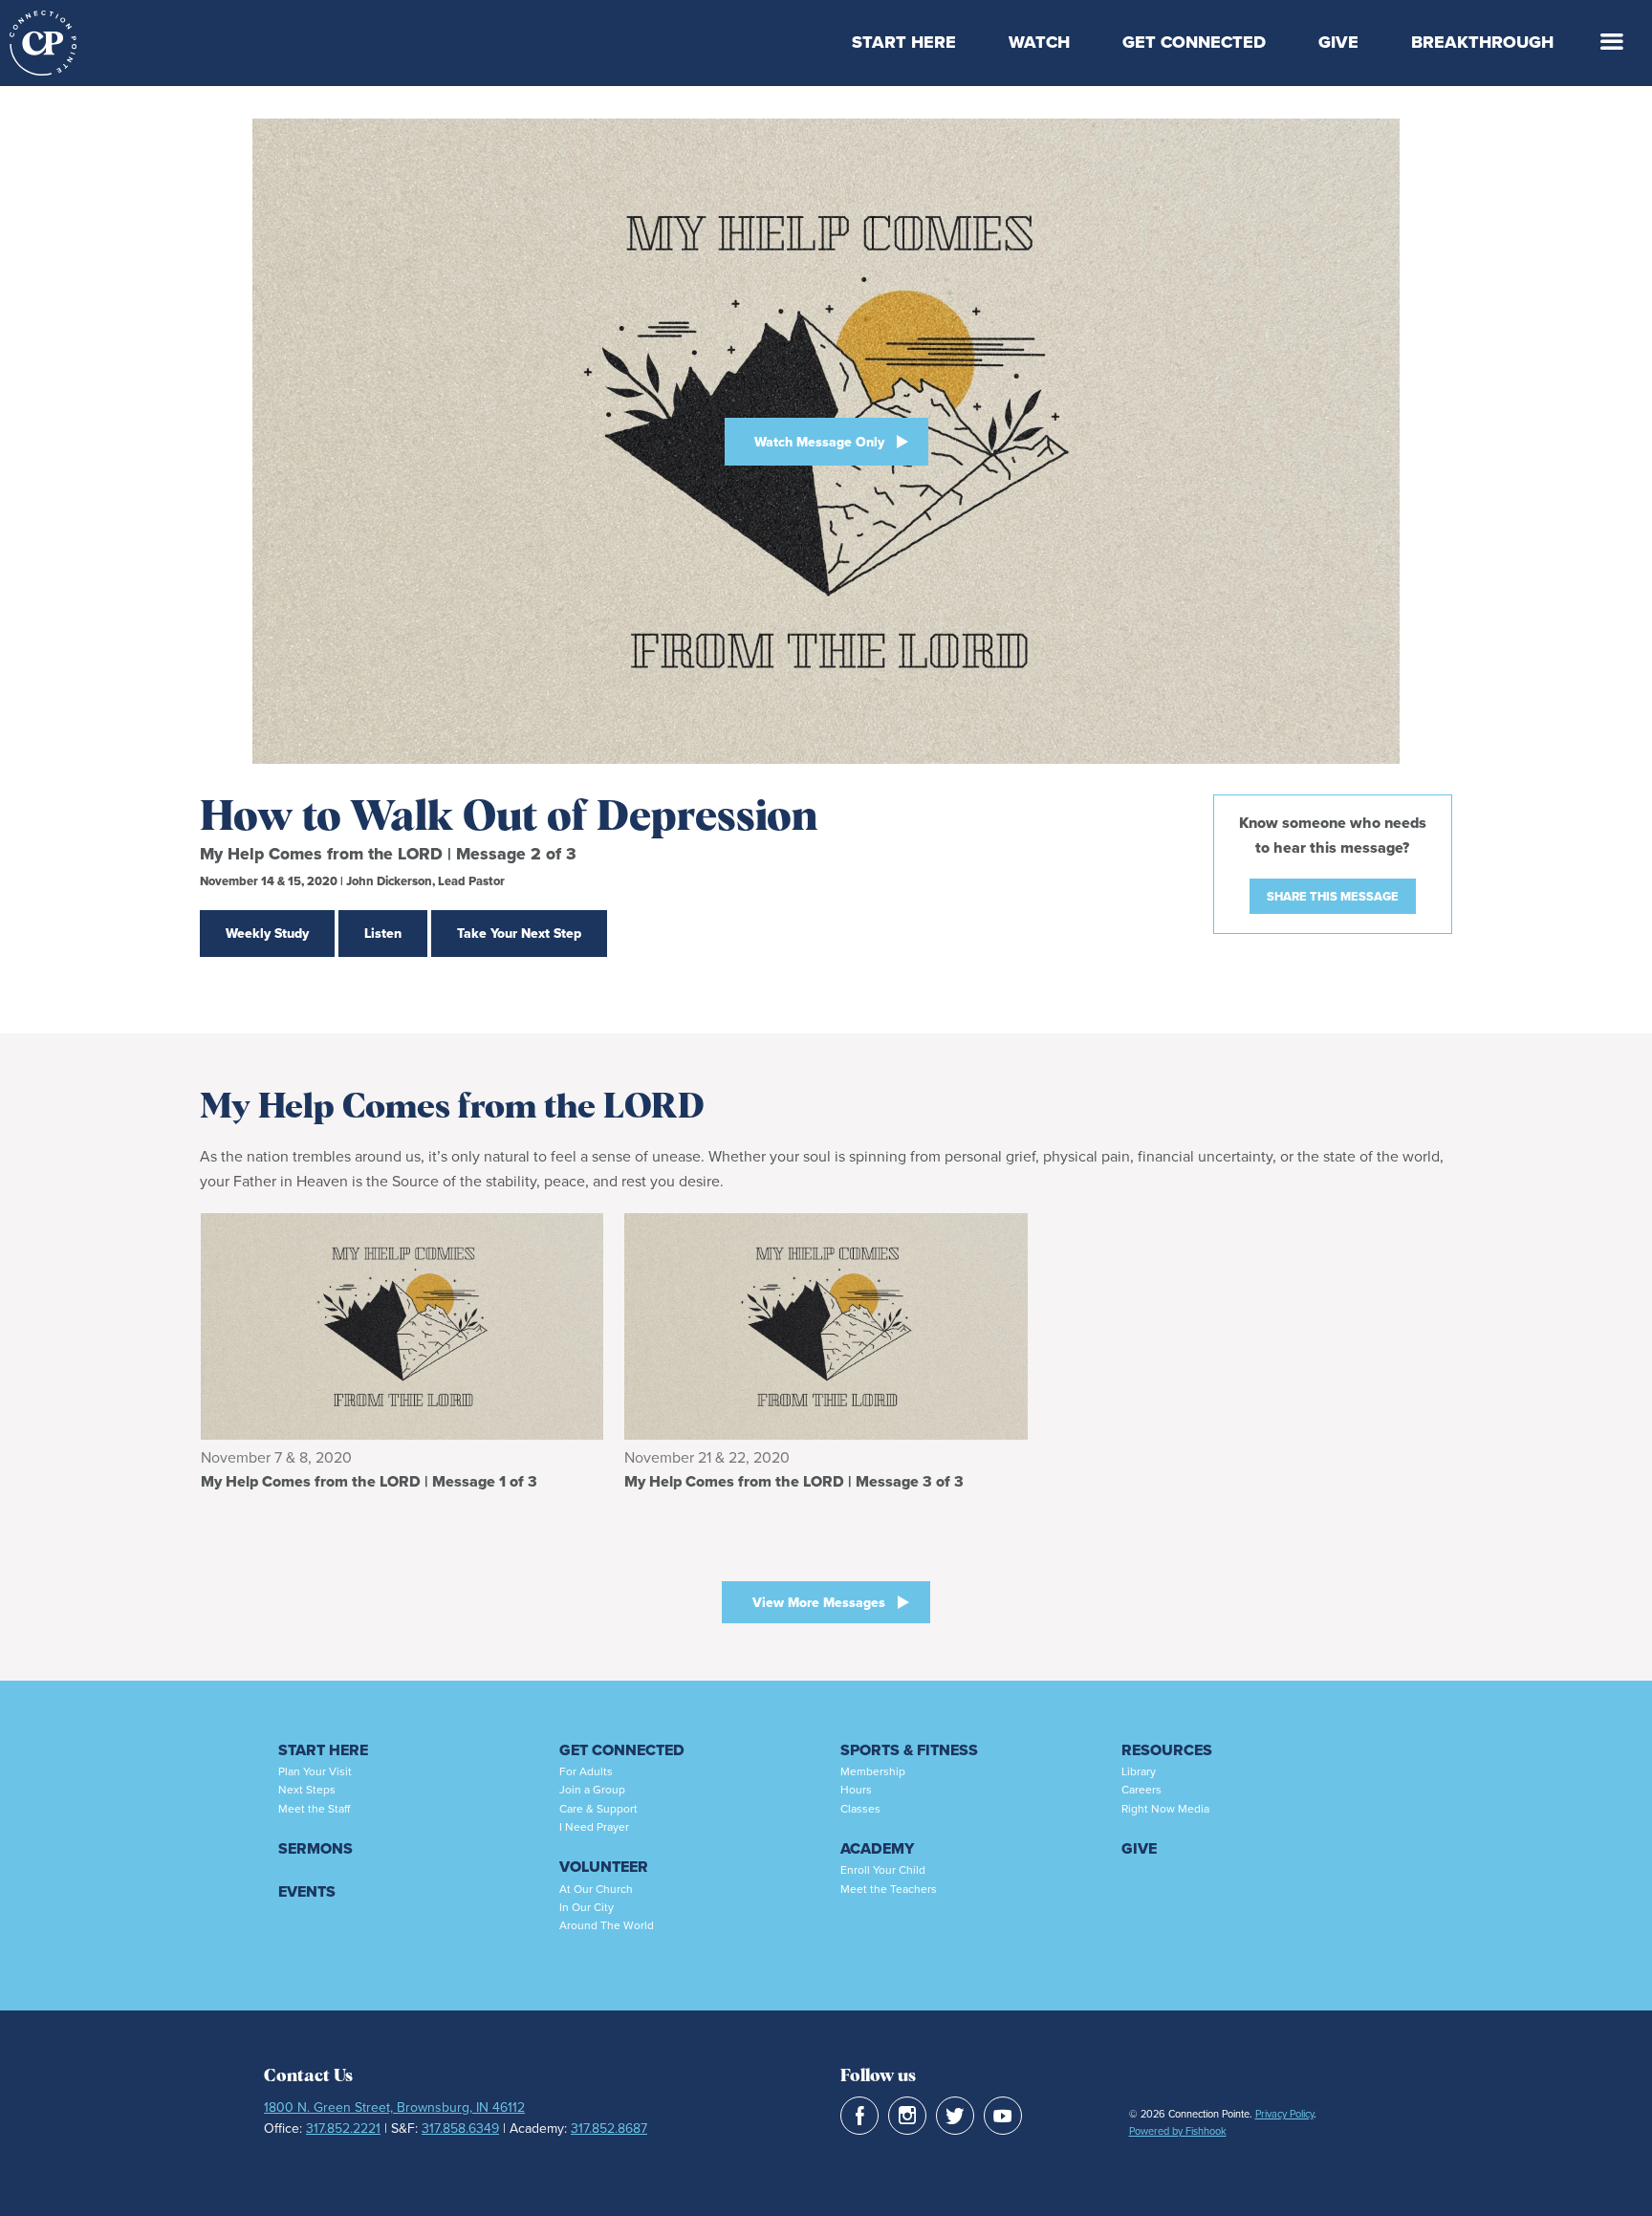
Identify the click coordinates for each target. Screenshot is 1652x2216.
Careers (1141, 1789)
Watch (1039, 42)
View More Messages (819, 1602)
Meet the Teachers (889, 1889)
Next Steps (307, 1789)
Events (307, 1891)
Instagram (907, 2116)
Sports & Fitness (909, 1750)
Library (1139, 1771)
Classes (860, 1808)
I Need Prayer (594, 1826)
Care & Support (598, 1808)
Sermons (315, 1848)
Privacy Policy (1284, 2114)
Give (1338, 42)
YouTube (1003, 2116)
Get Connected (1194, 42)
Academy (877, 1848)
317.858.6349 (460, 2128)
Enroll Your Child (883, 1869)
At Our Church (596, 1889)
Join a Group (592, 1789)
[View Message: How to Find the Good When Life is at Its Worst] (826, 1326)
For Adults (586, 1771)
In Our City (587, 1907)
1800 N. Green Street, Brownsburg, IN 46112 (394, 2107)
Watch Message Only (819, 442)
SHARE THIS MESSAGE (1333, 896)
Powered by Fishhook (1178, 2131)
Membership (873, 1771)
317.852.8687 (609, 2128)
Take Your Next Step (519, 933)
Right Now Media (1165, 1808)
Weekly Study (267, 933)
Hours (856, 1789)
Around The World (607, 1925)
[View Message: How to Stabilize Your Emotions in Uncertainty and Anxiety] (402, 1326)
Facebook (859, 2116)
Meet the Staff (314, 1808)
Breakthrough (1482, 42)
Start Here (904, 42)
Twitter (955, 2116)
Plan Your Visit (315, 1771)
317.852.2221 (343, 2128)
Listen (383, 933)
